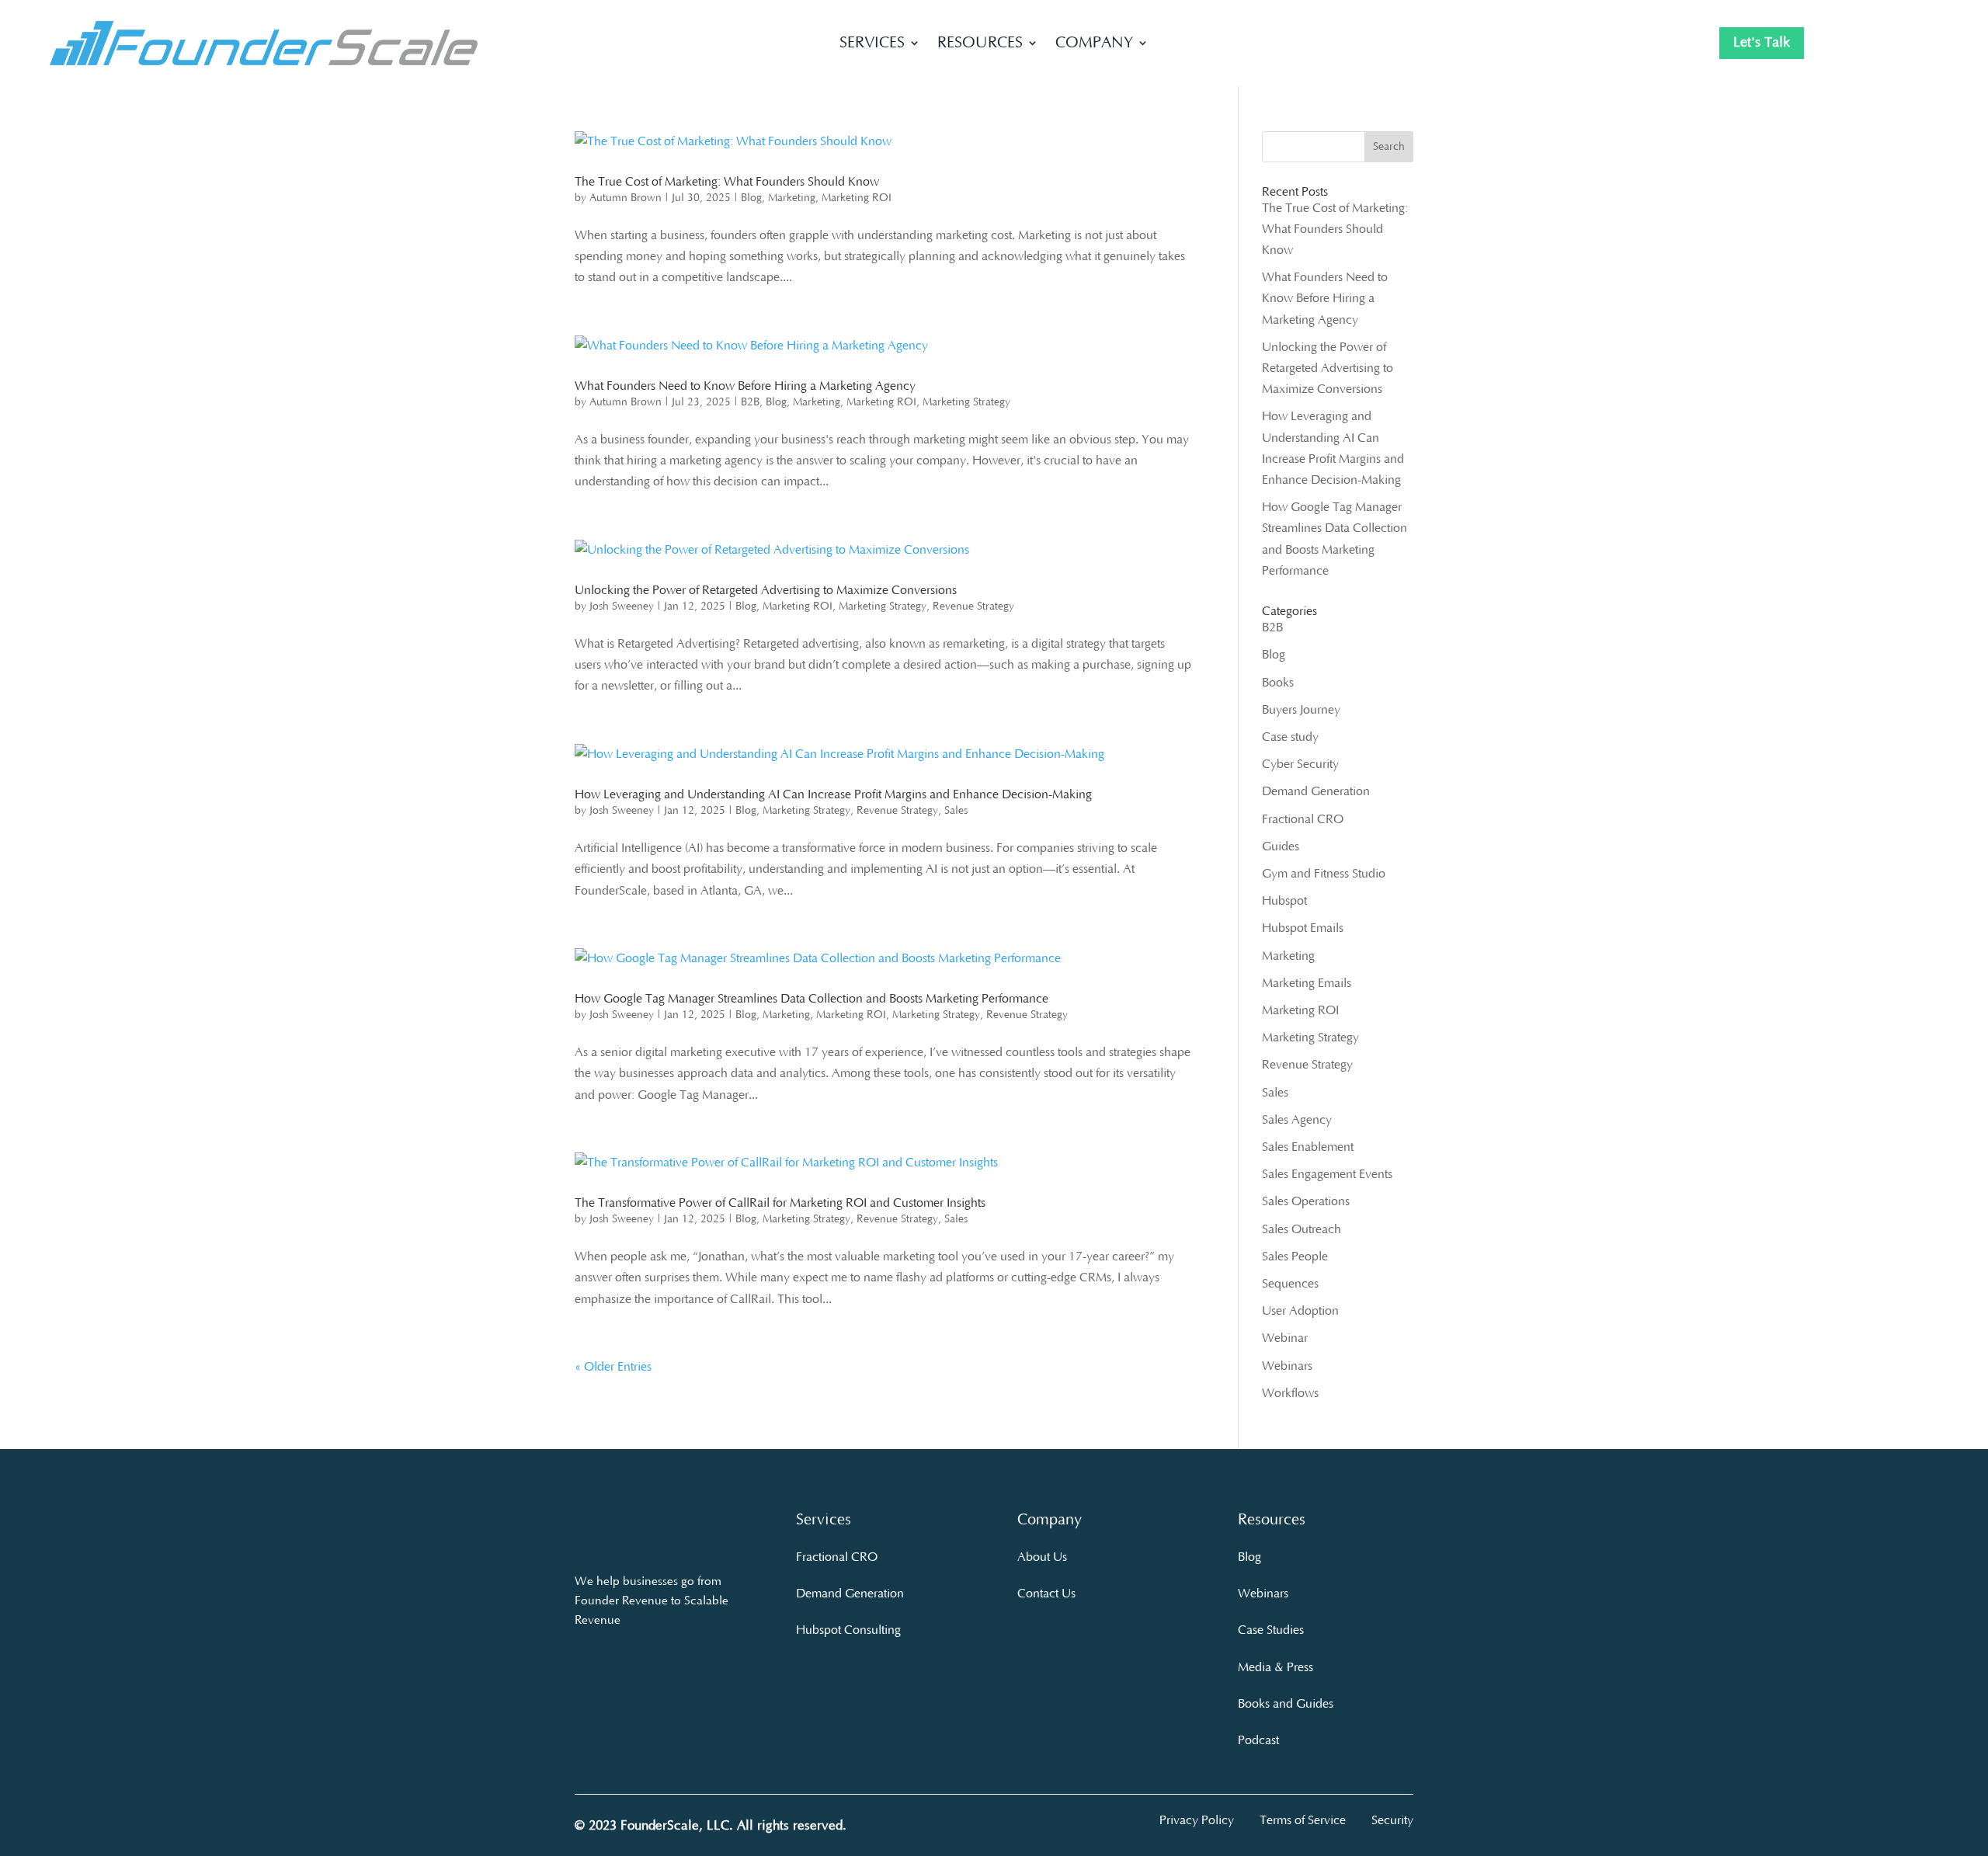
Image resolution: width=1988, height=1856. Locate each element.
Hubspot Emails (1303, 928)
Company (1094, 44)
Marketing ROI (857, 198)
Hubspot (1284, 901)
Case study (1290, 737)
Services (872, 44)
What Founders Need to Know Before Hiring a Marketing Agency (745, 386)
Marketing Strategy (966, 402)
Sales (956, 811)
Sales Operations (1306, 1201)
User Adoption (1300, 1311)
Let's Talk (1762, 43)
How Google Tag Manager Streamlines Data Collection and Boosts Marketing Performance (812, 999)
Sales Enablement (1308, 1147)
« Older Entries (613, 1367)
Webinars (1287, 1366)
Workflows (1290, 1393)
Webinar (1285, 1338)
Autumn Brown (626, 198)
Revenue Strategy (973, 607)
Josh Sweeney (622, 607)
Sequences (1290, 1284)
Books (1278, 683)
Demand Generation (1316, 791)
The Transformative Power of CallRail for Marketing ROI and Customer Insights (780, 1203)
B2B (750, 402)
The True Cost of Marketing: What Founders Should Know (727, 182)
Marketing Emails (1307, 983)
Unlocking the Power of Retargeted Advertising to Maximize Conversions (766, 590)
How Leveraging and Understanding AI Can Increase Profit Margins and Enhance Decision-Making (833, 794)
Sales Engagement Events (1327, 1174)
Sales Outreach (1302, 1229)
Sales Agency (1297, 1120)
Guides (1281, 846)
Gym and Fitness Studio (1324, 874)
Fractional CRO (1303, 819)
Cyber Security (1300, 764)
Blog (751, 198)
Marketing (792, 198)
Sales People (1295, 1256)
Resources (980, 44)
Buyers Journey (1301, 710)
